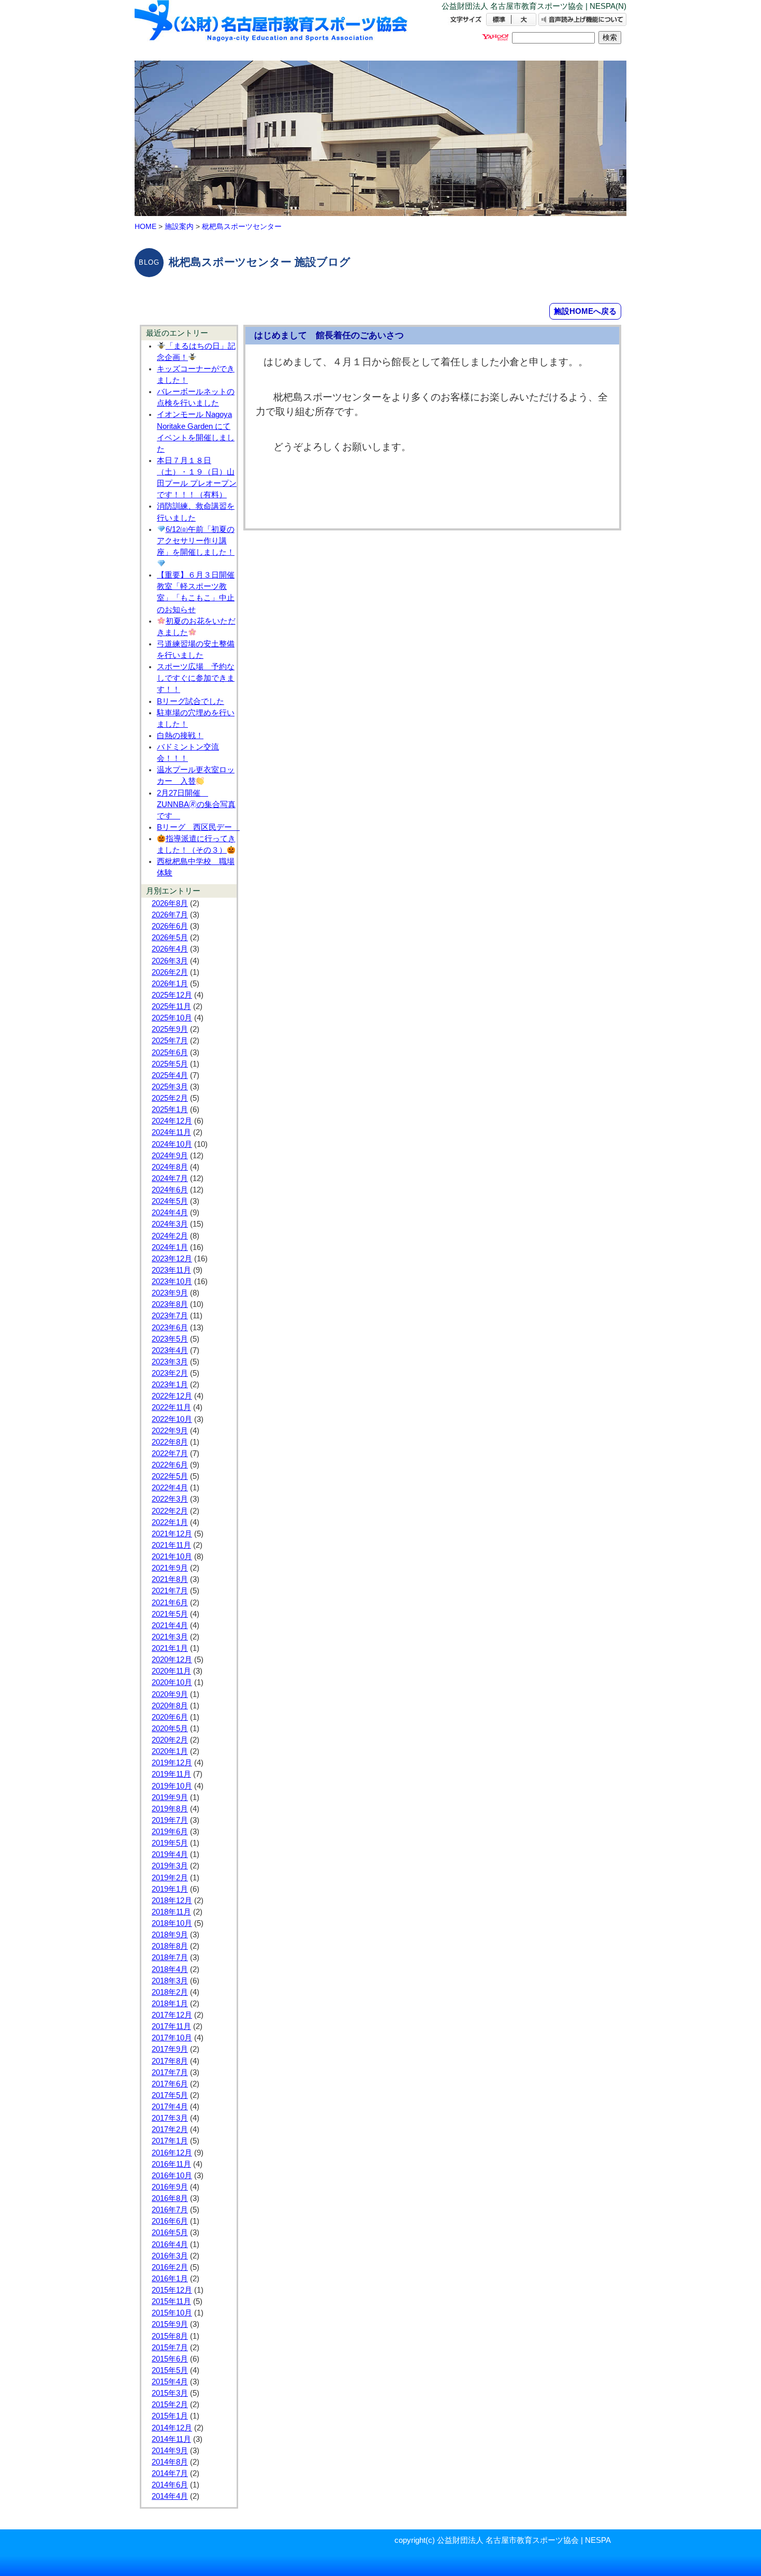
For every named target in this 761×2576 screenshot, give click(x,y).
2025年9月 (170, 1029)
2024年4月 (170, 1213)
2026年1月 (170, 984)
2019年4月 (170, 1854)
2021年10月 (172, 1557)
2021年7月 (170, 1591)
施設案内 (179, 226)
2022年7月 (170, 1454)
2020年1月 (170, 1751)
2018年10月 (172, 1923)
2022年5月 (170, 1476)
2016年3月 (170, 2256)
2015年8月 (170, 2336)
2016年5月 (170, 2233)
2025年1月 (170, 1110)
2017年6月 (170, 2084)
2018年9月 (170, 1935)
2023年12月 (172, 1259)
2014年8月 (170, 2462)
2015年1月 (170, 2416)
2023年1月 (170, 1385)
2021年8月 (170, 1579)
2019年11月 (171, 1774)
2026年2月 (170, 972)
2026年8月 (170, 903)
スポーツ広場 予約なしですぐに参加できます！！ (196, 678)
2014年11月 (171, 2439)
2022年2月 (170, 1511)
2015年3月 (170, 2393)
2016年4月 (170, 2244)
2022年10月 (172, 1419)
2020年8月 (170, 1706)
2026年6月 (170, 926)
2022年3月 (170, 1499)
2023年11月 (171, 1270)
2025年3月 (170, 1087)
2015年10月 (172, 2313)
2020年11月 (171, 1671)
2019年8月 (170, 1809)
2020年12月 (172, 1660)
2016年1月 (170, 2279)
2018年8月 (170, 1946)
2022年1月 (170, 1522)
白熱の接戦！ (180, 736)
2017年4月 (170, 2107)
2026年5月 (170, 938)
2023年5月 (170, 1339)
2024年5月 (170, 1201)
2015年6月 (170, 2359)
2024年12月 (172, 1121)
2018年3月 (170, 1981)
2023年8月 (170, 1304)
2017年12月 (172, 2015)
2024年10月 (172, 1144)
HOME (145, 226)
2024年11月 (171, 1132)
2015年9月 (170, 2324)
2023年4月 (170, 1350)
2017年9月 (170, 2049)
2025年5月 (170, 1064)
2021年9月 (170, 1568)
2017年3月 (170, 2118)
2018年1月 (170, 2004)
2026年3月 (170, 961)
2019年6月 (170, 1832)
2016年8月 (170, 2198)
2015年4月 (170, 2382)
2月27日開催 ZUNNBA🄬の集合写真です (196, 804)
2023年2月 (170, 1373)
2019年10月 (172, 1786)
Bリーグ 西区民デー (198, 827)
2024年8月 (170, 1167)
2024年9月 (170, 1156)
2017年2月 (170, 2129)
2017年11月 (171, 2026)
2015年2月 (170, 2405)
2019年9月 (170, 1797)
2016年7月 (170, 2210)
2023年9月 (170, 1293)
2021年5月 (170, 1614)
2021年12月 (172, 1534)
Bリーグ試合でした (191, 701)
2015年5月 (170, 2370)
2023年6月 (170, 1328)
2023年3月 (170, 1362)
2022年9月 (170, 1431)
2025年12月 (172, 995)
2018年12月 (172, 1901)
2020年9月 (170, 1694)
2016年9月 (170, 2187)
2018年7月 (170, 1958)
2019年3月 (170, 1866)
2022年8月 (170, 1442)
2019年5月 (170, 1843)
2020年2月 (170, 1740)
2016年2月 (170, 2267)
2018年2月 (170, 1992)
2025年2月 (170, 1098)
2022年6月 (170, 1465)
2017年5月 (170, 2095)
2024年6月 (170, 1190)
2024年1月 (170, 1247)
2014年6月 (170, 2485)
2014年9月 (170, 2451)
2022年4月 (170, 1488)
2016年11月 (171, 2164)
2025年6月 (170, 1053)
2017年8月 (170, 2061)
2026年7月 (170, 915)
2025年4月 (170, 1075)
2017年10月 (172, 2038)
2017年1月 (170, 2141)
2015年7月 (170, 2348)
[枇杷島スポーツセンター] (272, 30)
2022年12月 (172, 1396)
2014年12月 (172, 2428)
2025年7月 (170, 1041)
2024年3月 (170, 1224)
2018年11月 (171, 1912)
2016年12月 (172, 2153)
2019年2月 (170, 1878)
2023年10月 (172, 1282)
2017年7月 (170, 2073)
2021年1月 (170, 1648)
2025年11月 (171, 1006)
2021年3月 (170, 1637)
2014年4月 (170, 2496)
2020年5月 (170, 1729)
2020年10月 (172, 1682)
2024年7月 (170, 1178)
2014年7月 (170, 2473)
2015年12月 (172, 2290)
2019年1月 (170, 1889)
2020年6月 (170, 1717)
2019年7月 (170, 1820)
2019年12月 (172, 1763)
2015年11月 (171, 2301)
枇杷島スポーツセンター (242, 226)
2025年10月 (172, 1018)
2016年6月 (170, 2221)
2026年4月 (170, 949)
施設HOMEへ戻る (585, 311)
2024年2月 (170, 1236)
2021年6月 (170, 1603)
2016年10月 (172, 2176)
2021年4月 (170, 1625)
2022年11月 (171, 1407)
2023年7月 (170, 1316)
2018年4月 (170, 1969)
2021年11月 (171, 1545)
